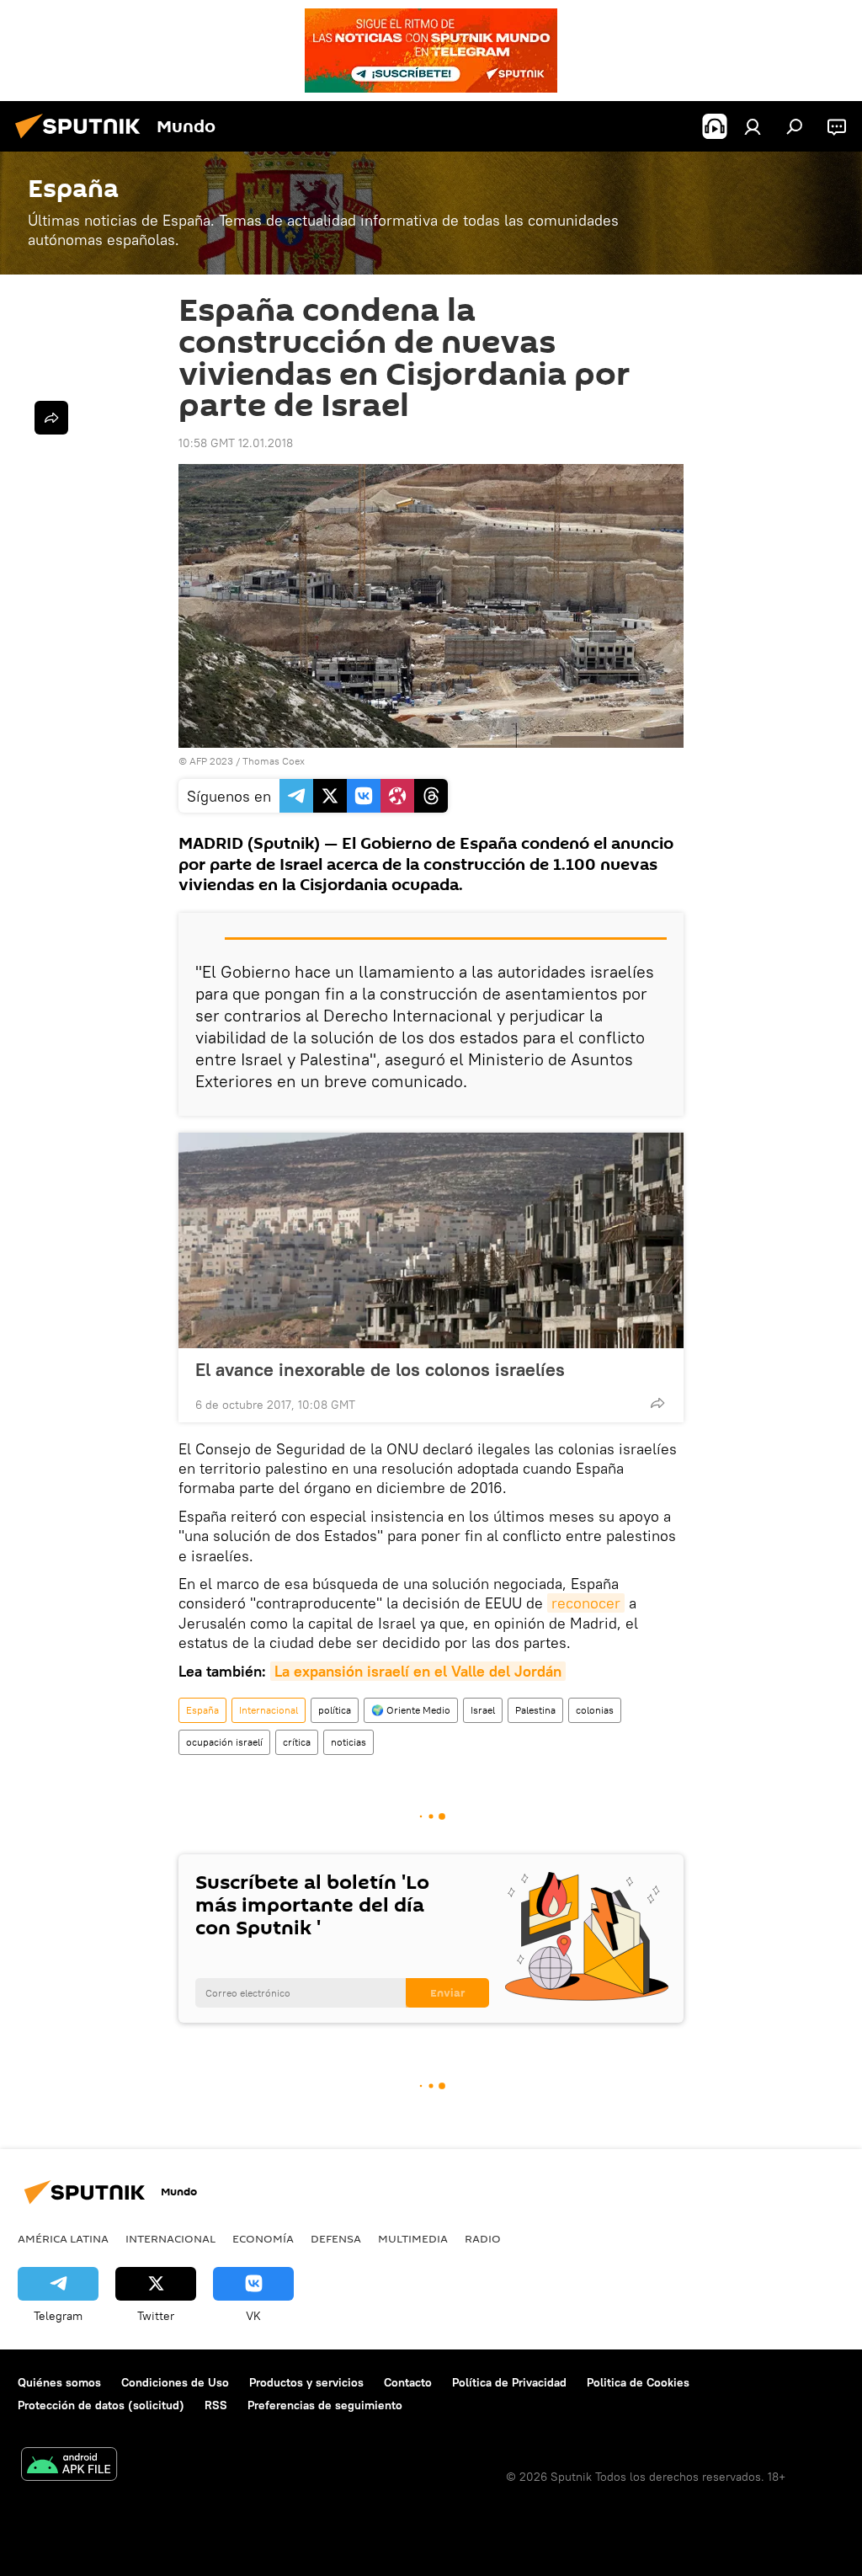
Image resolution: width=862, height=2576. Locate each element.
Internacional (269, 1710)
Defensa (336, 2238)
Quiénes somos (59, 2382)
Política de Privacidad (509, 2382)
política (335, 1710)
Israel (483, 1710)
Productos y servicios (306, 2382)
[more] (657, 1403)
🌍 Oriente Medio (411, 1710)
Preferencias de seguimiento (325, 2405)
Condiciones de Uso (175, 2382)
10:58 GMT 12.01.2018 (236, 443)
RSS (216, 2405)
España (202, 1710)
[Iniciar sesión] (753, 126)
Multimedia (413, 2238)
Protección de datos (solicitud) (101, 2405)
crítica (297, 1742)
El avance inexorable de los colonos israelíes (380, 1369)
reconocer (586, 1603)
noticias (349, 1742)
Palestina (535, 1710)
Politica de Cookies (638, 2382)
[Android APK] (69, 2466)
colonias (595, 1710)
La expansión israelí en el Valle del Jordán (418, 1671)
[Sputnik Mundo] (82, 141)
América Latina (63, 2238)
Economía (263, 2238)
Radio (483, 2238)
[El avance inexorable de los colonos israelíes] (431, 1240)
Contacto (408, 2382)
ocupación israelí (224, 1742)
